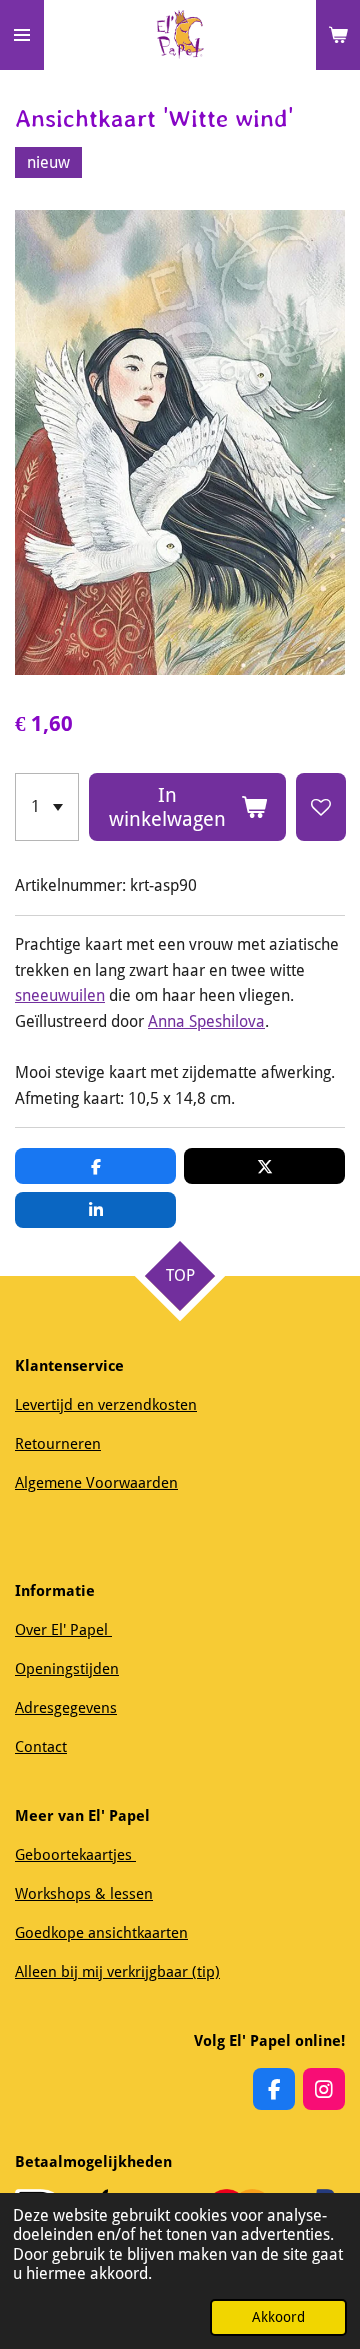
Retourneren (58, 1444)
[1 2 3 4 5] (47, 807)
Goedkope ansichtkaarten (101, 1933)
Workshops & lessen (84, 1894)
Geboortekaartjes (75, 1855)
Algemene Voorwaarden (96, 1483)
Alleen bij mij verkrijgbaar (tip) (117, 1972)
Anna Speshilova (206, 1021)
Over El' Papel (63, 1630)
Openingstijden (67, 1669)
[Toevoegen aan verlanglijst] (321, 807)
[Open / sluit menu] (22, 35)
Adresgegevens (66, 1708)
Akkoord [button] (278, 2317)
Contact (41, 1747)
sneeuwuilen (60, 995)
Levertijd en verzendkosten (106, 1405)
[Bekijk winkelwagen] (338, 35)
